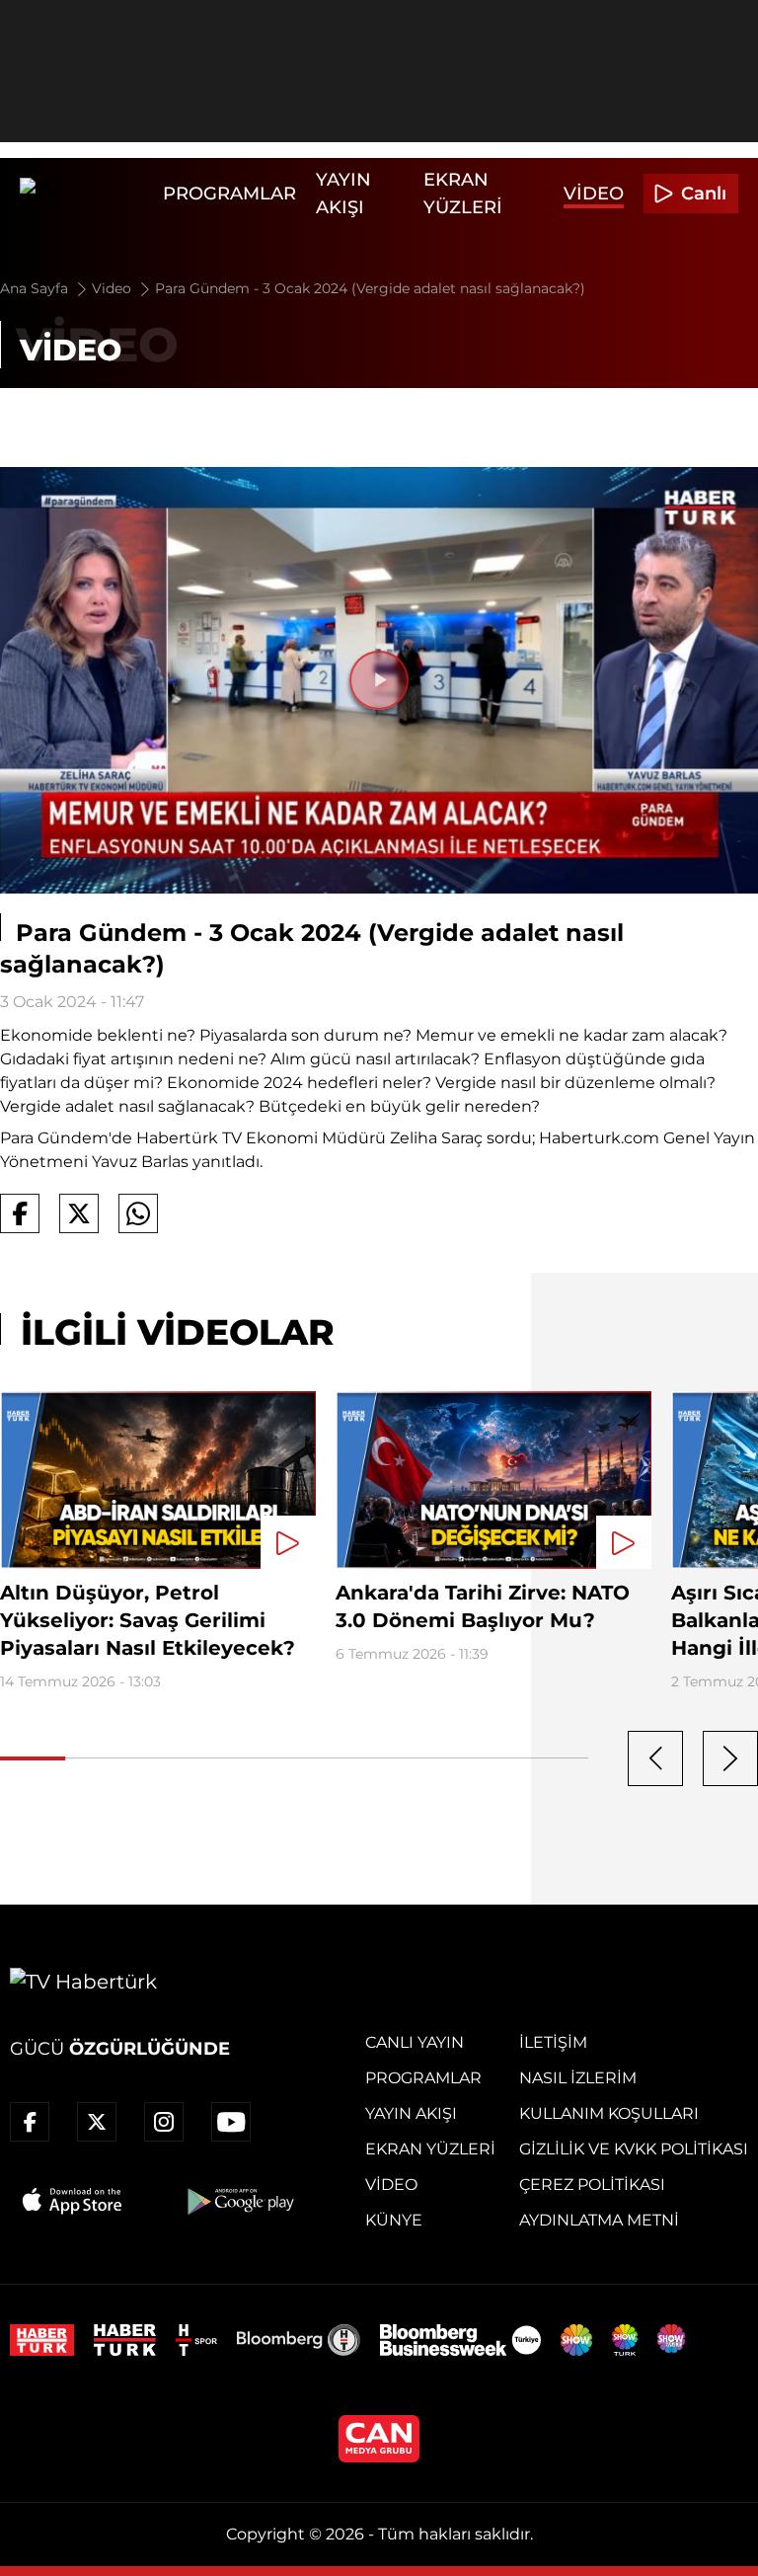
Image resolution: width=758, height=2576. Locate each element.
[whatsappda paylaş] (138, 1213)
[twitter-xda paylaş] (79, 1213)
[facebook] (30, 2122)
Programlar (229, 194)
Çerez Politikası (592, 2185)
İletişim (553, 2042)
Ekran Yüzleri (430, 2149)
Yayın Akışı (411, 2113)
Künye (394, 2220)
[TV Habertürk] (86, 194)
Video (594, 194)
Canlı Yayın (415, 2042)
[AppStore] (73, 2201)
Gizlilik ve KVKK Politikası (634, 2149)
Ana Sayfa (36, 288)
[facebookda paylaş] (20, 1213)
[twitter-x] (97, 2122)
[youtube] (231, 2122)
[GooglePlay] (239, 2201)
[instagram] (164, 2122)
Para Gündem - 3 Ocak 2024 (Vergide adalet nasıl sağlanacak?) (370, 288)
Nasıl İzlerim (578, 2078)
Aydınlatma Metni (599, 2220)
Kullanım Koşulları (609, 2113)
